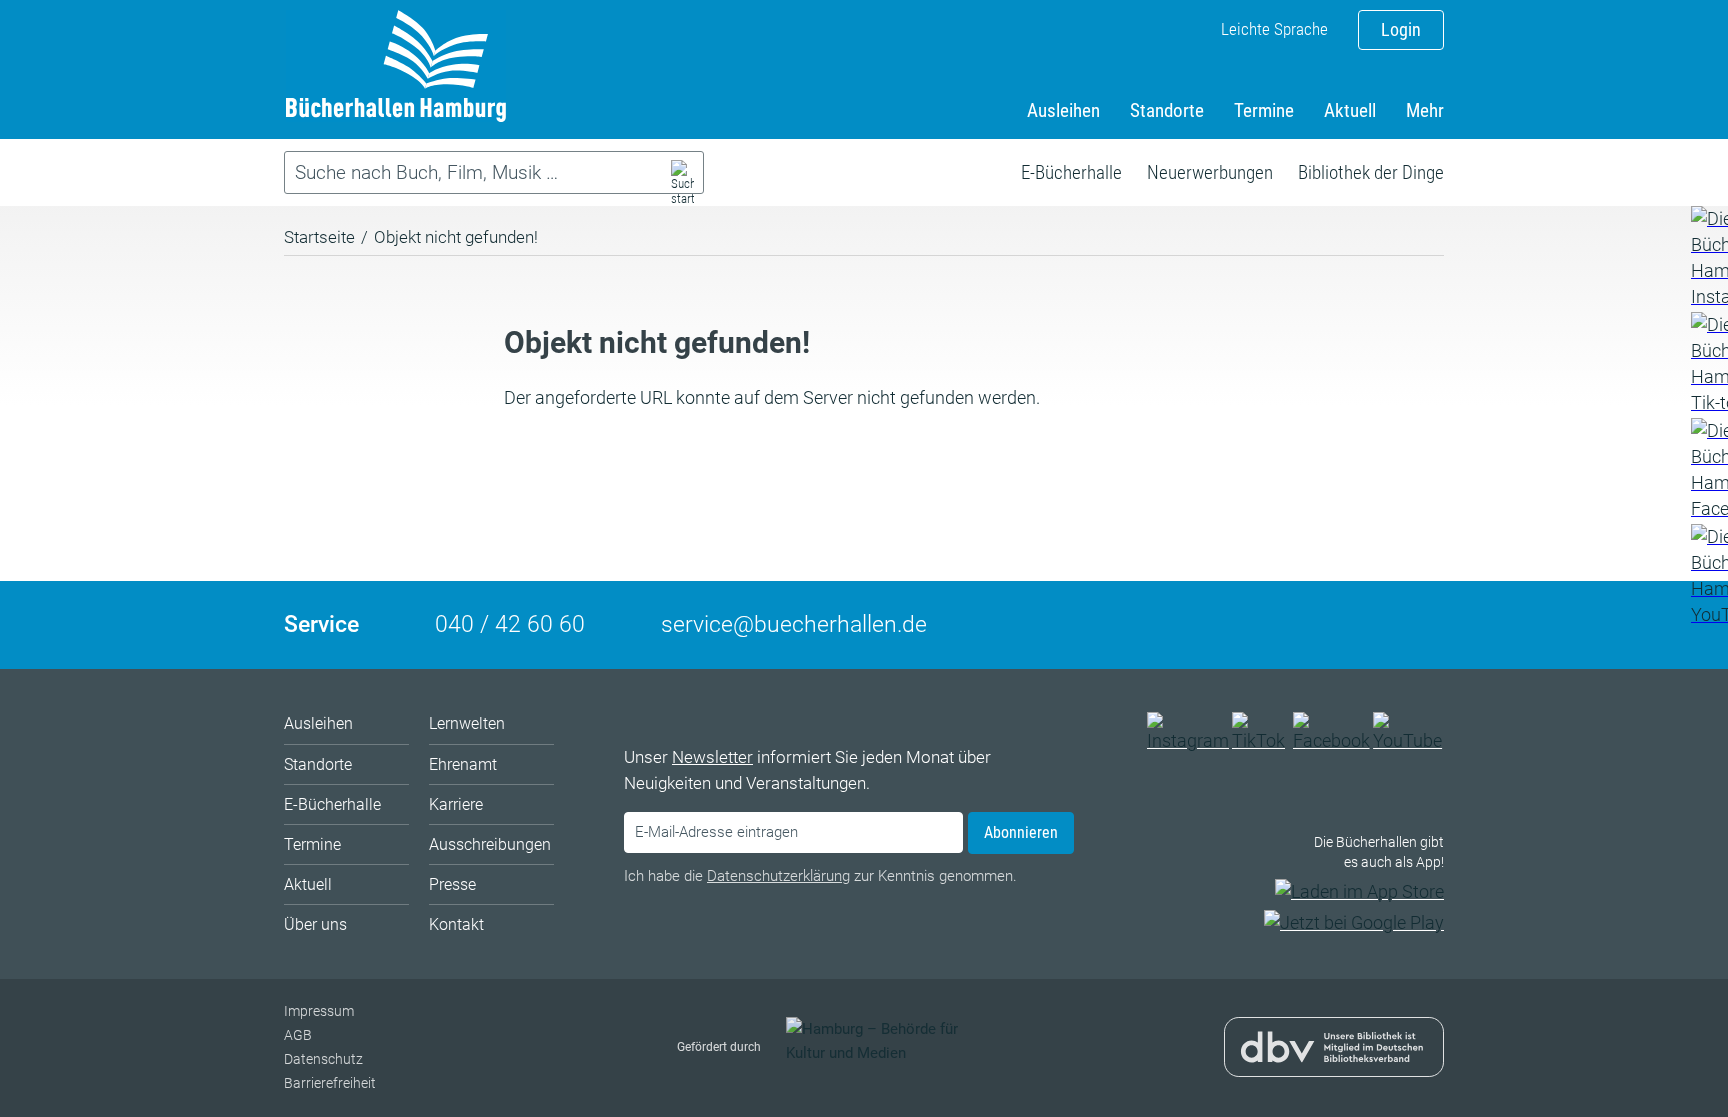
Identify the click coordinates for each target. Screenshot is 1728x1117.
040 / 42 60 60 (510, 624)
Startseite (319, 237)
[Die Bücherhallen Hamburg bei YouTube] (1408, 740)
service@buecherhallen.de (794, 624)
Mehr (1425, 110)
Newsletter (712, 757)
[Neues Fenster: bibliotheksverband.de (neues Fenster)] (1334, 1063)
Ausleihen (1063, 110)
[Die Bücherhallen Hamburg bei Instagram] (1188, 740)
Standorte (1167, 110)
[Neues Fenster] (1708, 258)
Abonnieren (1021, 832)
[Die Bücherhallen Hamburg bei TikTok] (1261, 740)
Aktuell (1350, 110)
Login (1401, 29)
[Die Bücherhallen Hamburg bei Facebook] (1332, 740)
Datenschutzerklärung (778, 876)
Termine (1264, 110)
